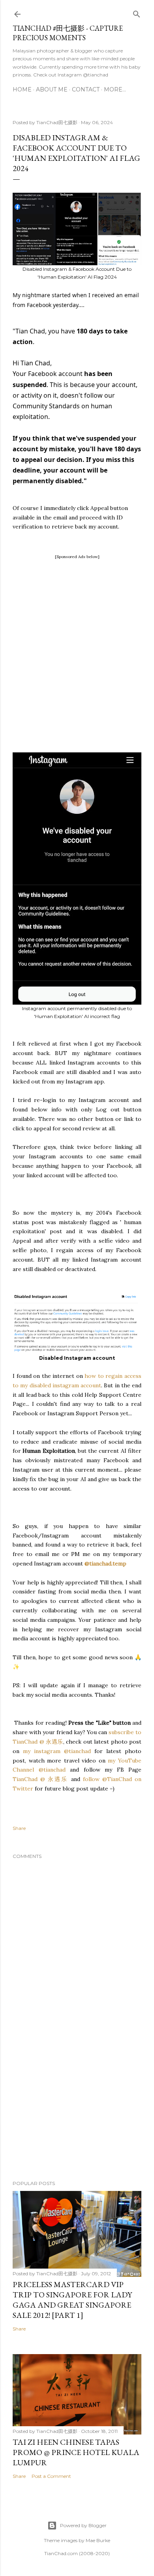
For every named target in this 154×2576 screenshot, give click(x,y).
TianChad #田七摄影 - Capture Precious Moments (68, 33)
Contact (86, 89)
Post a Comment (51, 2476)
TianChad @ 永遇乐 (40, 1779)
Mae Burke (98, 2540)
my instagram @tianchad (59, 1751)
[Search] (137, 12)
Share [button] (19, 1828)
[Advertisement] (77, 638)
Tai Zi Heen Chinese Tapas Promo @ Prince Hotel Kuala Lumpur (76, 2452)
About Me (52, 89)
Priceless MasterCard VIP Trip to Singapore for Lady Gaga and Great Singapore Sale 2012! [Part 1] (72, 2300)
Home (22, 89)
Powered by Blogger (83, 2525)
